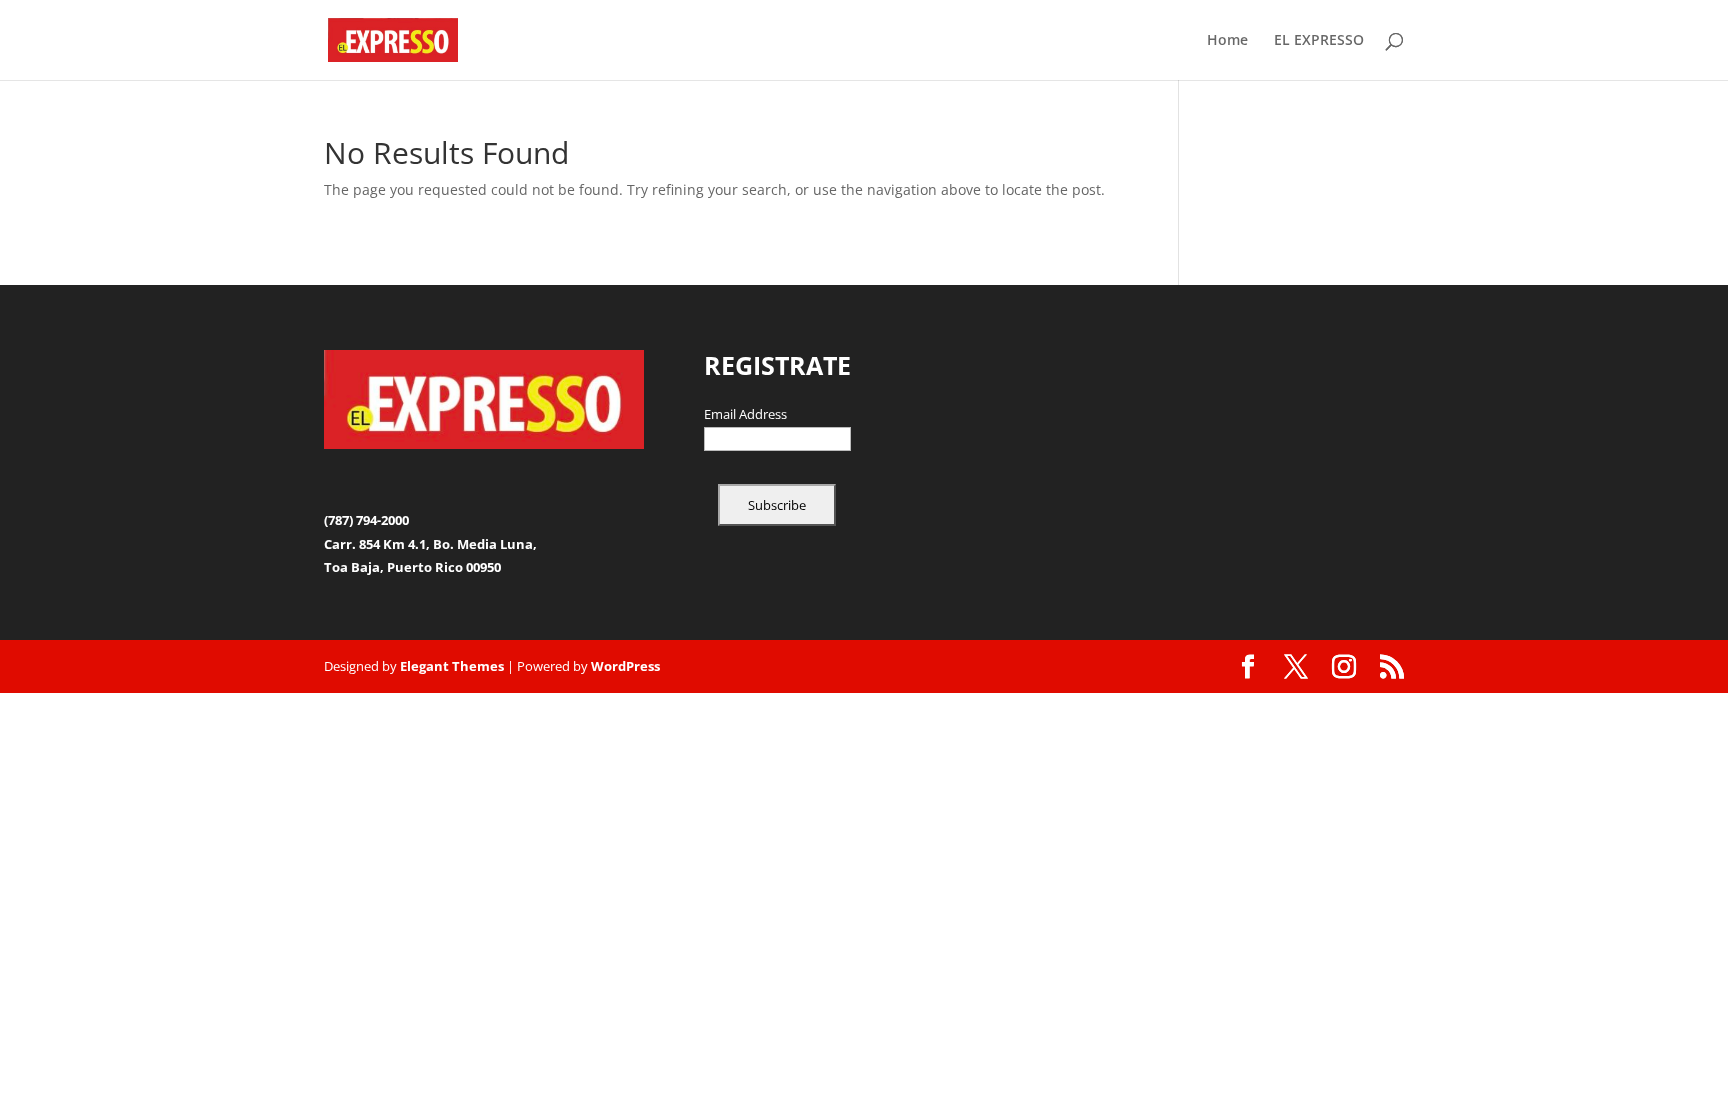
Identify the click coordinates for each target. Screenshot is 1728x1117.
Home (1227, 41)
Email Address (745, 415)
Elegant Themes (452, 666)
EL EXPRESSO (1319, 41)
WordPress (625, 666)
